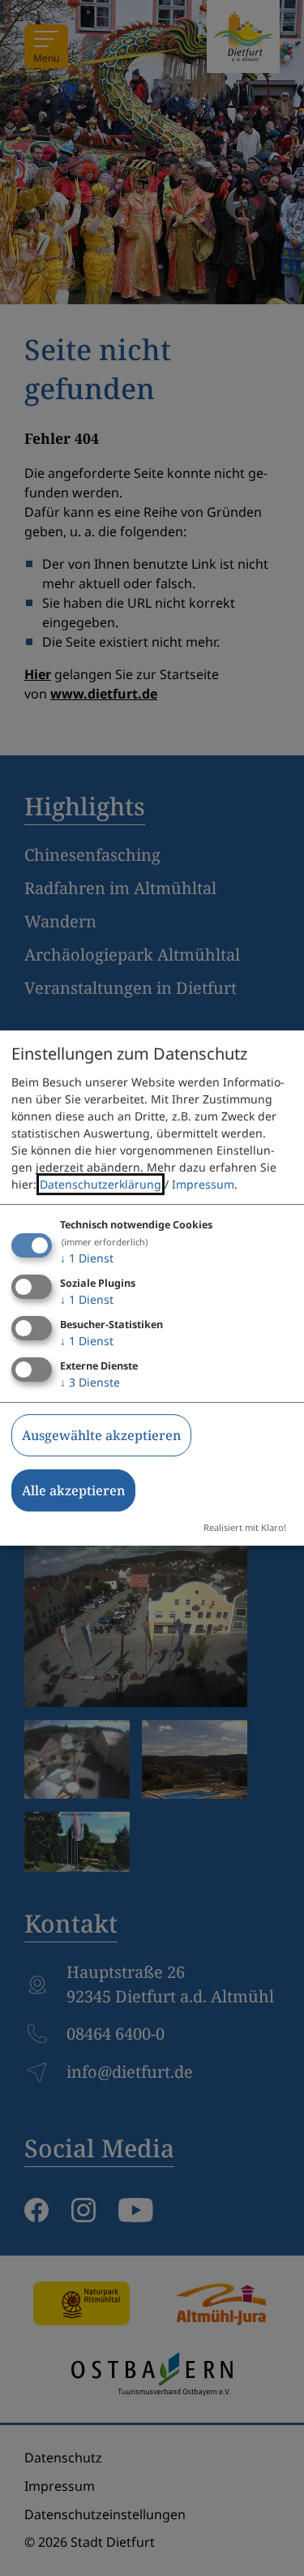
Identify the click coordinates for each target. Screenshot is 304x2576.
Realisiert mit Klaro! (245, 1527)
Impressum (203, 1184)
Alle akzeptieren (73, 1490)
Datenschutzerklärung (101, 1184)
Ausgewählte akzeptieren (101, 1435)
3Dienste (90, 1382)
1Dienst (87, 1258)
